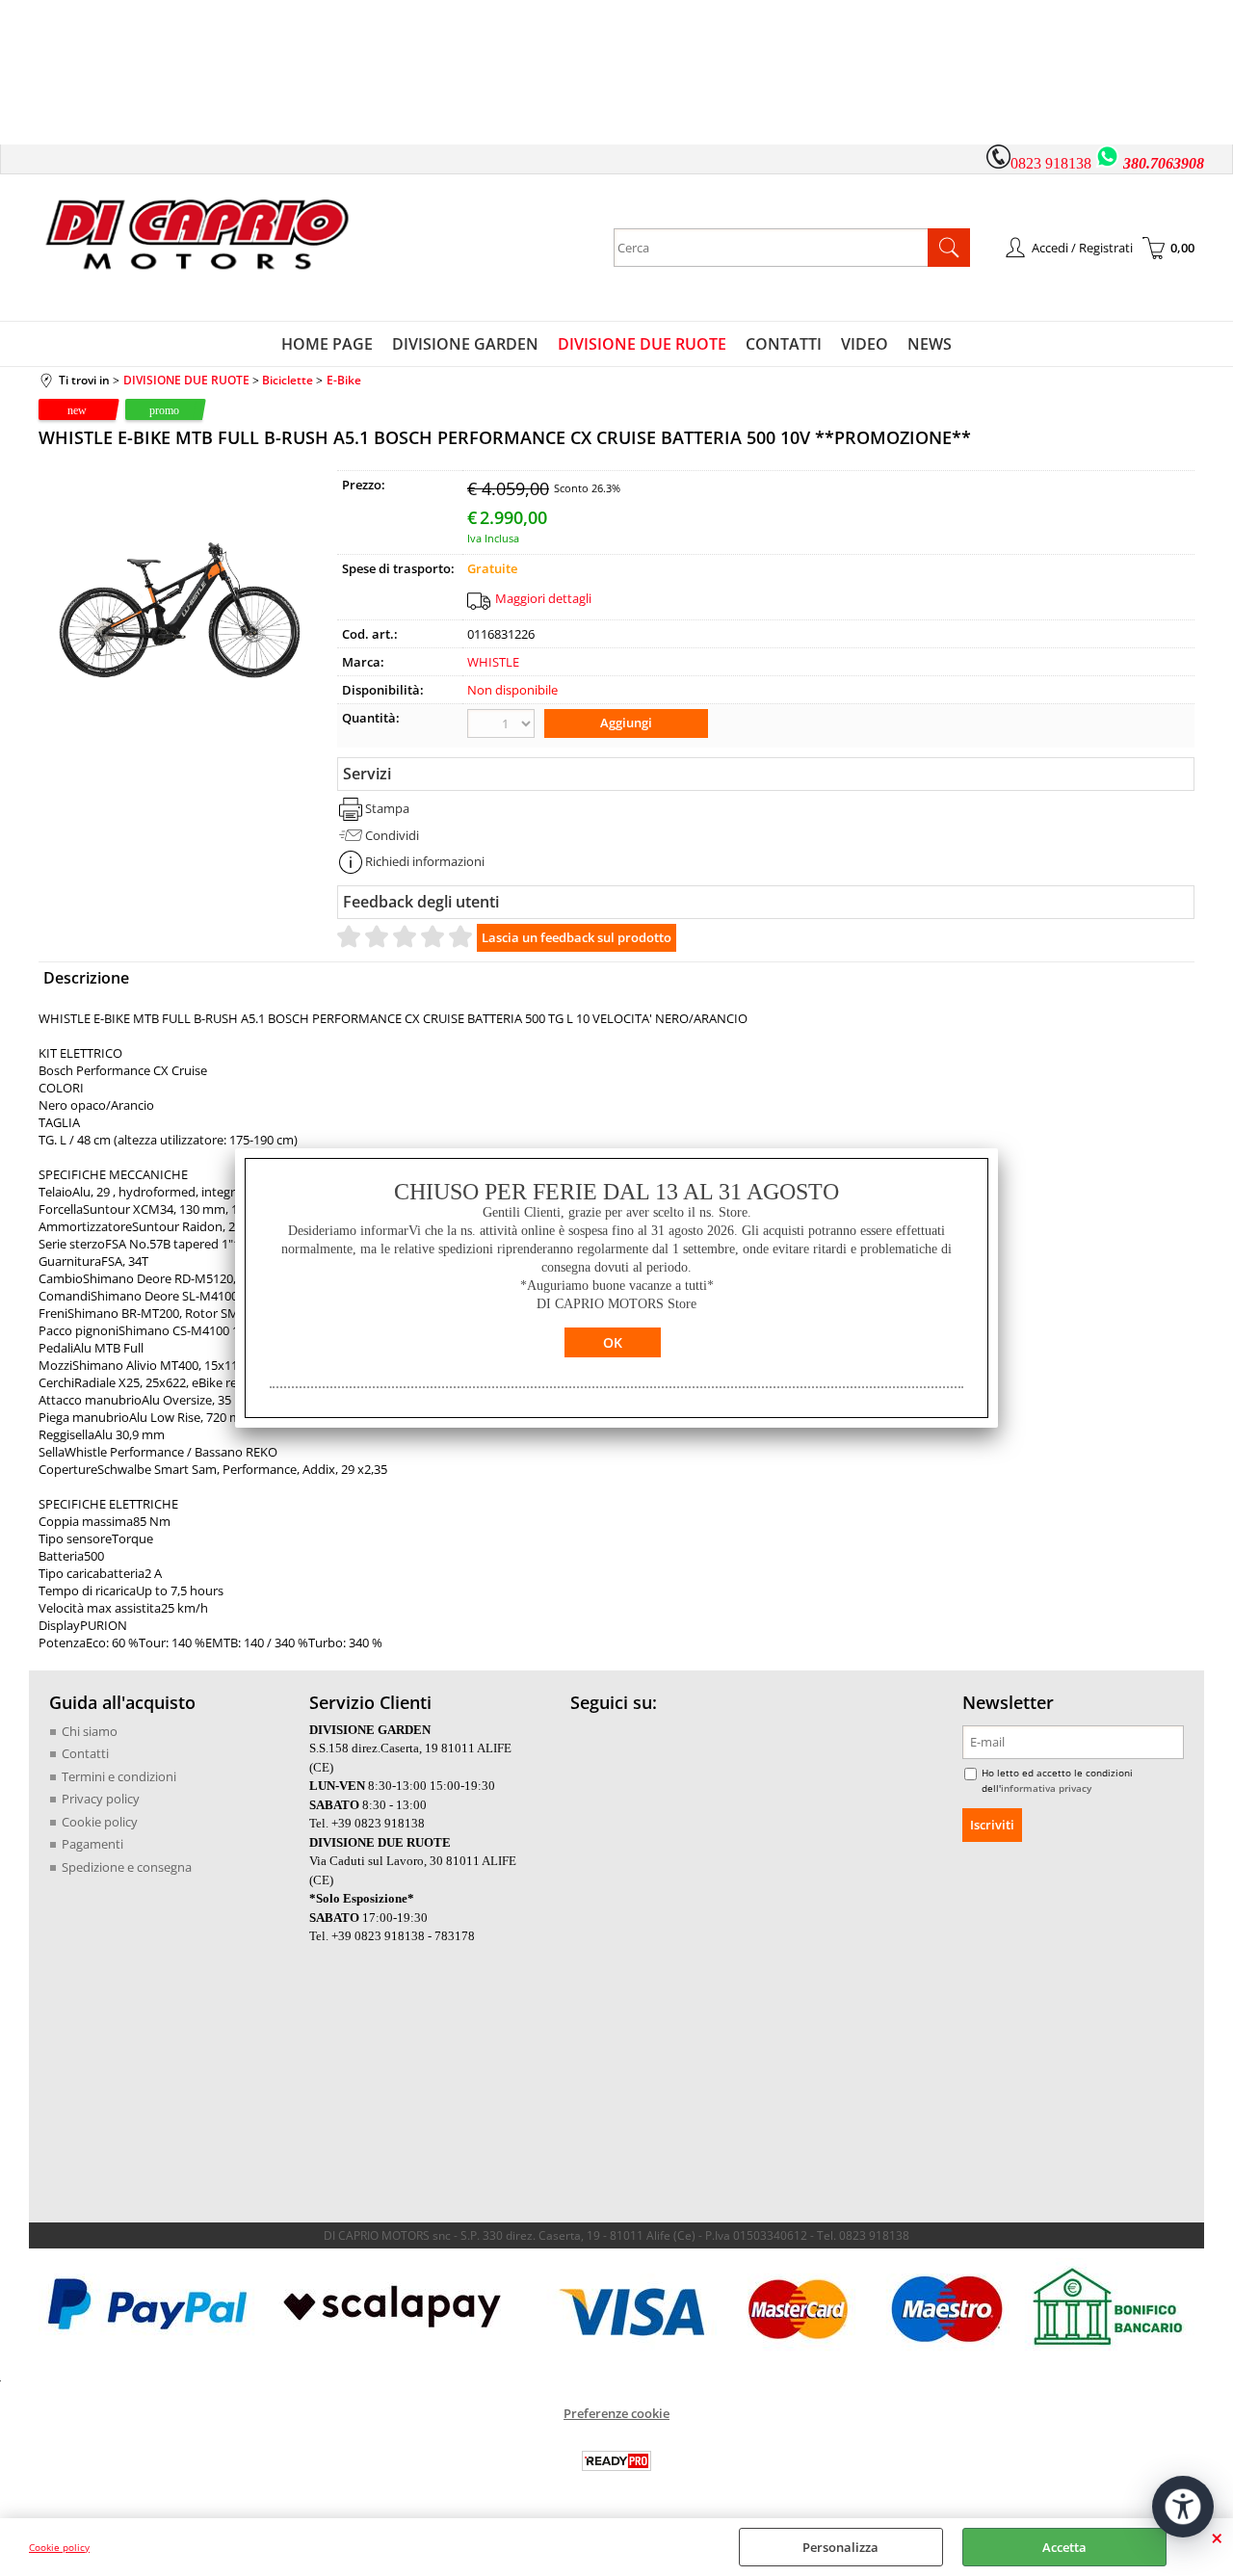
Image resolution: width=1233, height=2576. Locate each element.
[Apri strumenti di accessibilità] (1183, 2507)
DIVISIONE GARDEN (465, 344)
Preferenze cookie (616, 2413)
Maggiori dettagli (543, 598)
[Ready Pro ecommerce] (616, 2461)
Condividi (392, 835)
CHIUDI (1217, 2537)
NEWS (930, 344)
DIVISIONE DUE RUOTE (642, 344)
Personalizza (840, 2547)
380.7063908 (1164, 163)
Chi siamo (90, 1731)
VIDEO (865, 344)
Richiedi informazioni (425, 861)
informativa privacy (1046, 1788)
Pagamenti (92, 1844)
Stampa (387, 808)
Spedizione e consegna (127, 1867)
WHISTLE (493, 662)
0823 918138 (1051, 163)
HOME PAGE (327, 344)
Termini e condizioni (119, 1776)
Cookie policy (59, 2547)
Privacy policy (101, 1799)
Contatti (85, 1753)
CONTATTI (784, 344)
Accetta (1064, 2547)
